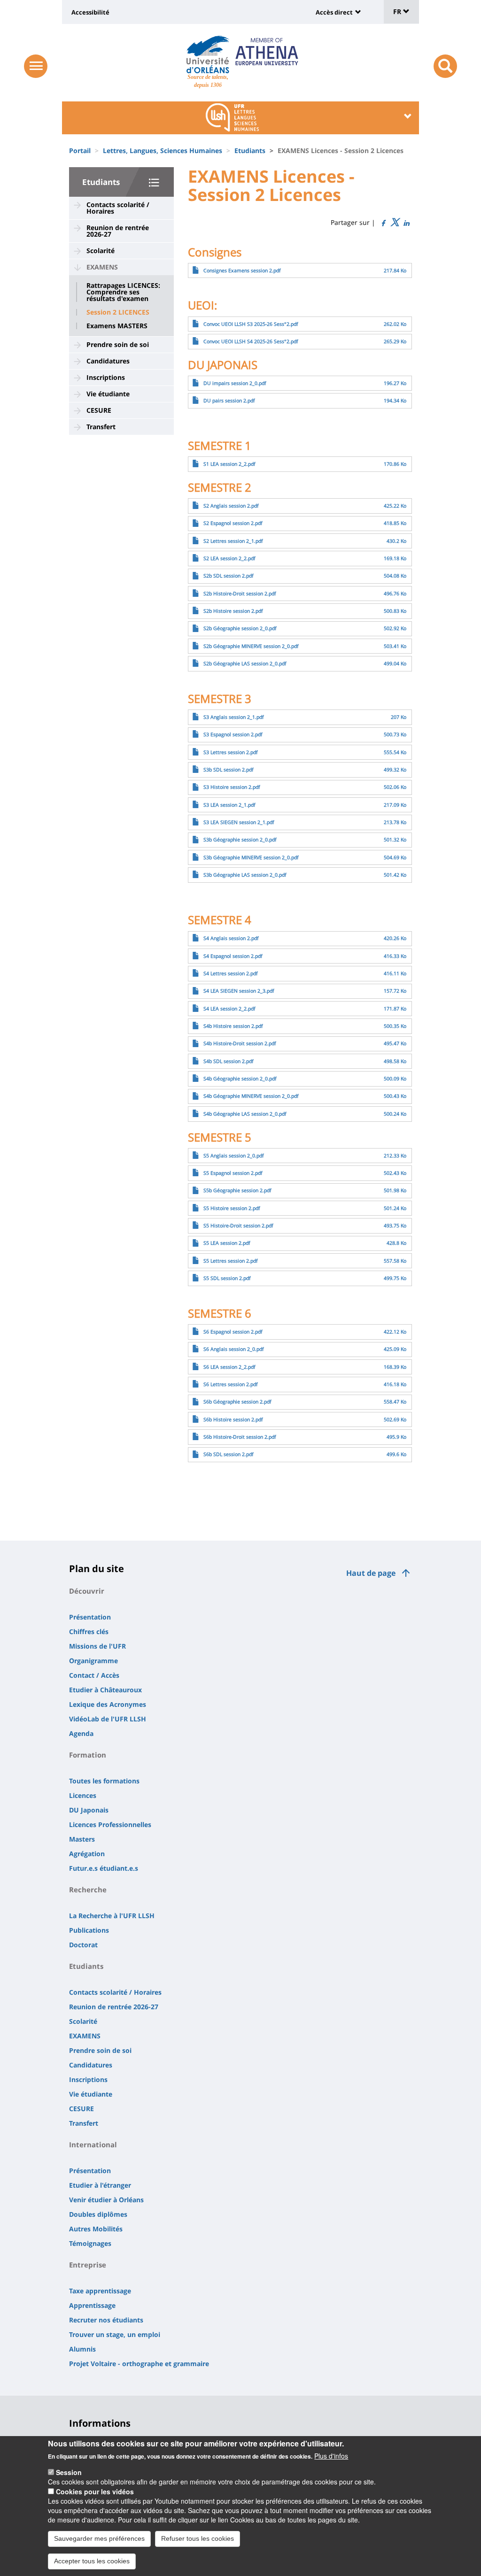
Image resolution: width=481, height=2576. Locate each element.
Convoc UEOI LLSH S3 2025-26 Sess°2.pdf (251, 324)
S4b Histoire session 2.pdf (233, 1026)
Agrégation (87, 1854)
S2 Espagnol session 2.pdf (233, 523)
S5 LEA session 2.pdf (227, 1243)
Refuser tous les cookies (198, 2538)
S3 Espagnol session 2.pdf (233, 734)
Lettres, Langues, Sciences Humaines (163, 150)
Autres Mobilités (96, 2229)
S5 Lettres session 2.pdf (231, 1261)
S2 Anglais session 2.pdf (231, 506)
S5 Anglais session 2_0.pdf (234, 1156)
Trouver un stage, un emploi (115, 2334)
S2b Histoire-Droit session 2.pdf (240, 594)
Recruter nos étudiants (106, 2320)
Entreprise (88, 2265)
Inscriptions (106, 377)
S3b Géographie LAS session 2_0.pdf (245, 875)
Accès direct (334, 12)
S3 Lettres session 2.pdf (231, 752)
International (93, 2144)
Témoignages (90, 2243)
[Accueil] (208, 54)
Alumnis (82, 2349)
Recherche (88, 1890)
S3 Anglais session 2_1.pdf (234, 717)
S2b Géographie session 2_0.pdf (240, 628)
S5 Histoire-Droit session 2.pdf (238, 1226)
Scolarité (101, 251)
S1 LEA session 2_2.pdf (229, 464)
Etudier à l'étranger (100, 2185)
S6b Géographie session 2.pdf (237, 1402)
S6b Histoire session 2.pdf (233, 1419)
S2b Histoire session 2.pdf (233, 611)
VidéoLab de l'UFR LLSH (108, 1719)
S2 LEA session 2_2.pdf (229, 558)
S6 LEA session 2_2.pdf (229, 1367)
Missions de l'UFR (97, 1646)
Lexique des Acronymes (108, 1704)
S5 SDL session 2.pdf (227, 1278)
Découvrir (87, 1591)
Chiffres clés (89, 1631)
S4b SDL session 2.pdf (229, 1061)
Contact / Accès (94, 1675)
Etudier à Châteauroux (105, 1690)
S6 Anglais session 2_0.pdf (234, 1349)
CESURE (99, 410)
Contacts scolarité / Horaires (118, 208)
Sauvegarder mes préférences (99, 2538)
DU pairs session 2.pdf (229, 401)
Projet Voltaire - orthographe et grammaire (139, 2364)
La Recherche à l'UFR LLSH (112, 1916)
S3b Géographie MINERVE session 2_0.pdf (251, 857)
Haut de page (371, 1573)
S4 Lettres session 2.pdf (231, 973)
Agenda (81, 1733)
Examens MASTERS (117, 326)
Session (69, 2472)
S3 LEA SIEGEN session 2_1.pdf (239, 822)
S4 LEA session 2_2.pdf (229, 1009)
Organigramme (93, 1661)
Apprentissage (92, 2305)
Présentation (90, 1617)
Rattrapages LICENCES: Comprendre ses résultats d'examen (123, 292)
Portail (80, 150)
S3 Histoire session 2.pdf (232, 787)
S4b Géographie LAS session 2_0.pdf (245, 1114)
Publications (89, 1930)
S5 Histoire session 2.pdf (232, 1208)
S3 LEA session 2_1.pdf (229, 805)
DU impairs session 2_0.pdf (235, 383)
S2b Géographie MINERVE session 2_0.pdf (251, 646)
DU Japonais (89, 1810)
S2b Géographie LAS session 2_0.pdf (245, 663)
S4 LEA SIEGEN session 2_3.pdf (239, 991)
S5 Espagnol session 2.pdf (233, 1173)
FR (398, 12)
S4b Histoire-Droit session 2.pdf (240, 1043)
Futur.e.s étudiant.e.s (104, 1868)
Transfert (101, 427)
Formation (88, 1755)
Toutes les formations (104, 1781)
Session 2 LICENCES (118, 312)
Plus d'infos (331, 2456)
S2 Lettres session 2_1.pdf (233, 541)
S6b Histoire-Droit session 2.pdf (240, 1437)
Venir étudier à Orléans (106, 2200)
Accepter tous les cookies (92, 2561)
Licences (83, 1795)
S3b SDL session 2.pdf (229, 770)
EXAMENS (102, 267)
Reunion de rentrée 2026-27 (118, 231)
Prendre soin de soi (118, 344)
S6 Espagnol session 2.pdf (233, 1332)
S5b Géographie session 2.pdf (237, 1190)
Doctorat (83, 1945)
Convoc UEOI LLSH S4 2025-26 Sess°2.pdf (251, 341)
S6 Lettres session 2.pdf (231, 1384)
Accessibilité (90, 12)
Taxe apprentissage (100, 2291)
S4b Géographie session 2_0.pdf (240, 1079)
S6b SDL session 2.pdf (229, 1454)
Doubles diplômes (98, 2214)
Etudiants (250, 150)
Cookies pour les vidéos (95, 2491)
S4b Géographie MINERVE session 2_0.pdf (251, 1096)
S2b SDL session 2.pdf (229, 576)
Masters (82, 1839)
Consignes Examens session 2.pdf (242, 270)
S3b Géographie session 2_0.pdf (240, 840)
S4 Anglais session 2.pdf (231, 938)
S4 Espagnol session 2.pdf (233, 956)
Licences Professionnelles (110, 1824)
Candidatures (108, 361)
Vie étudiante (108, 394)
